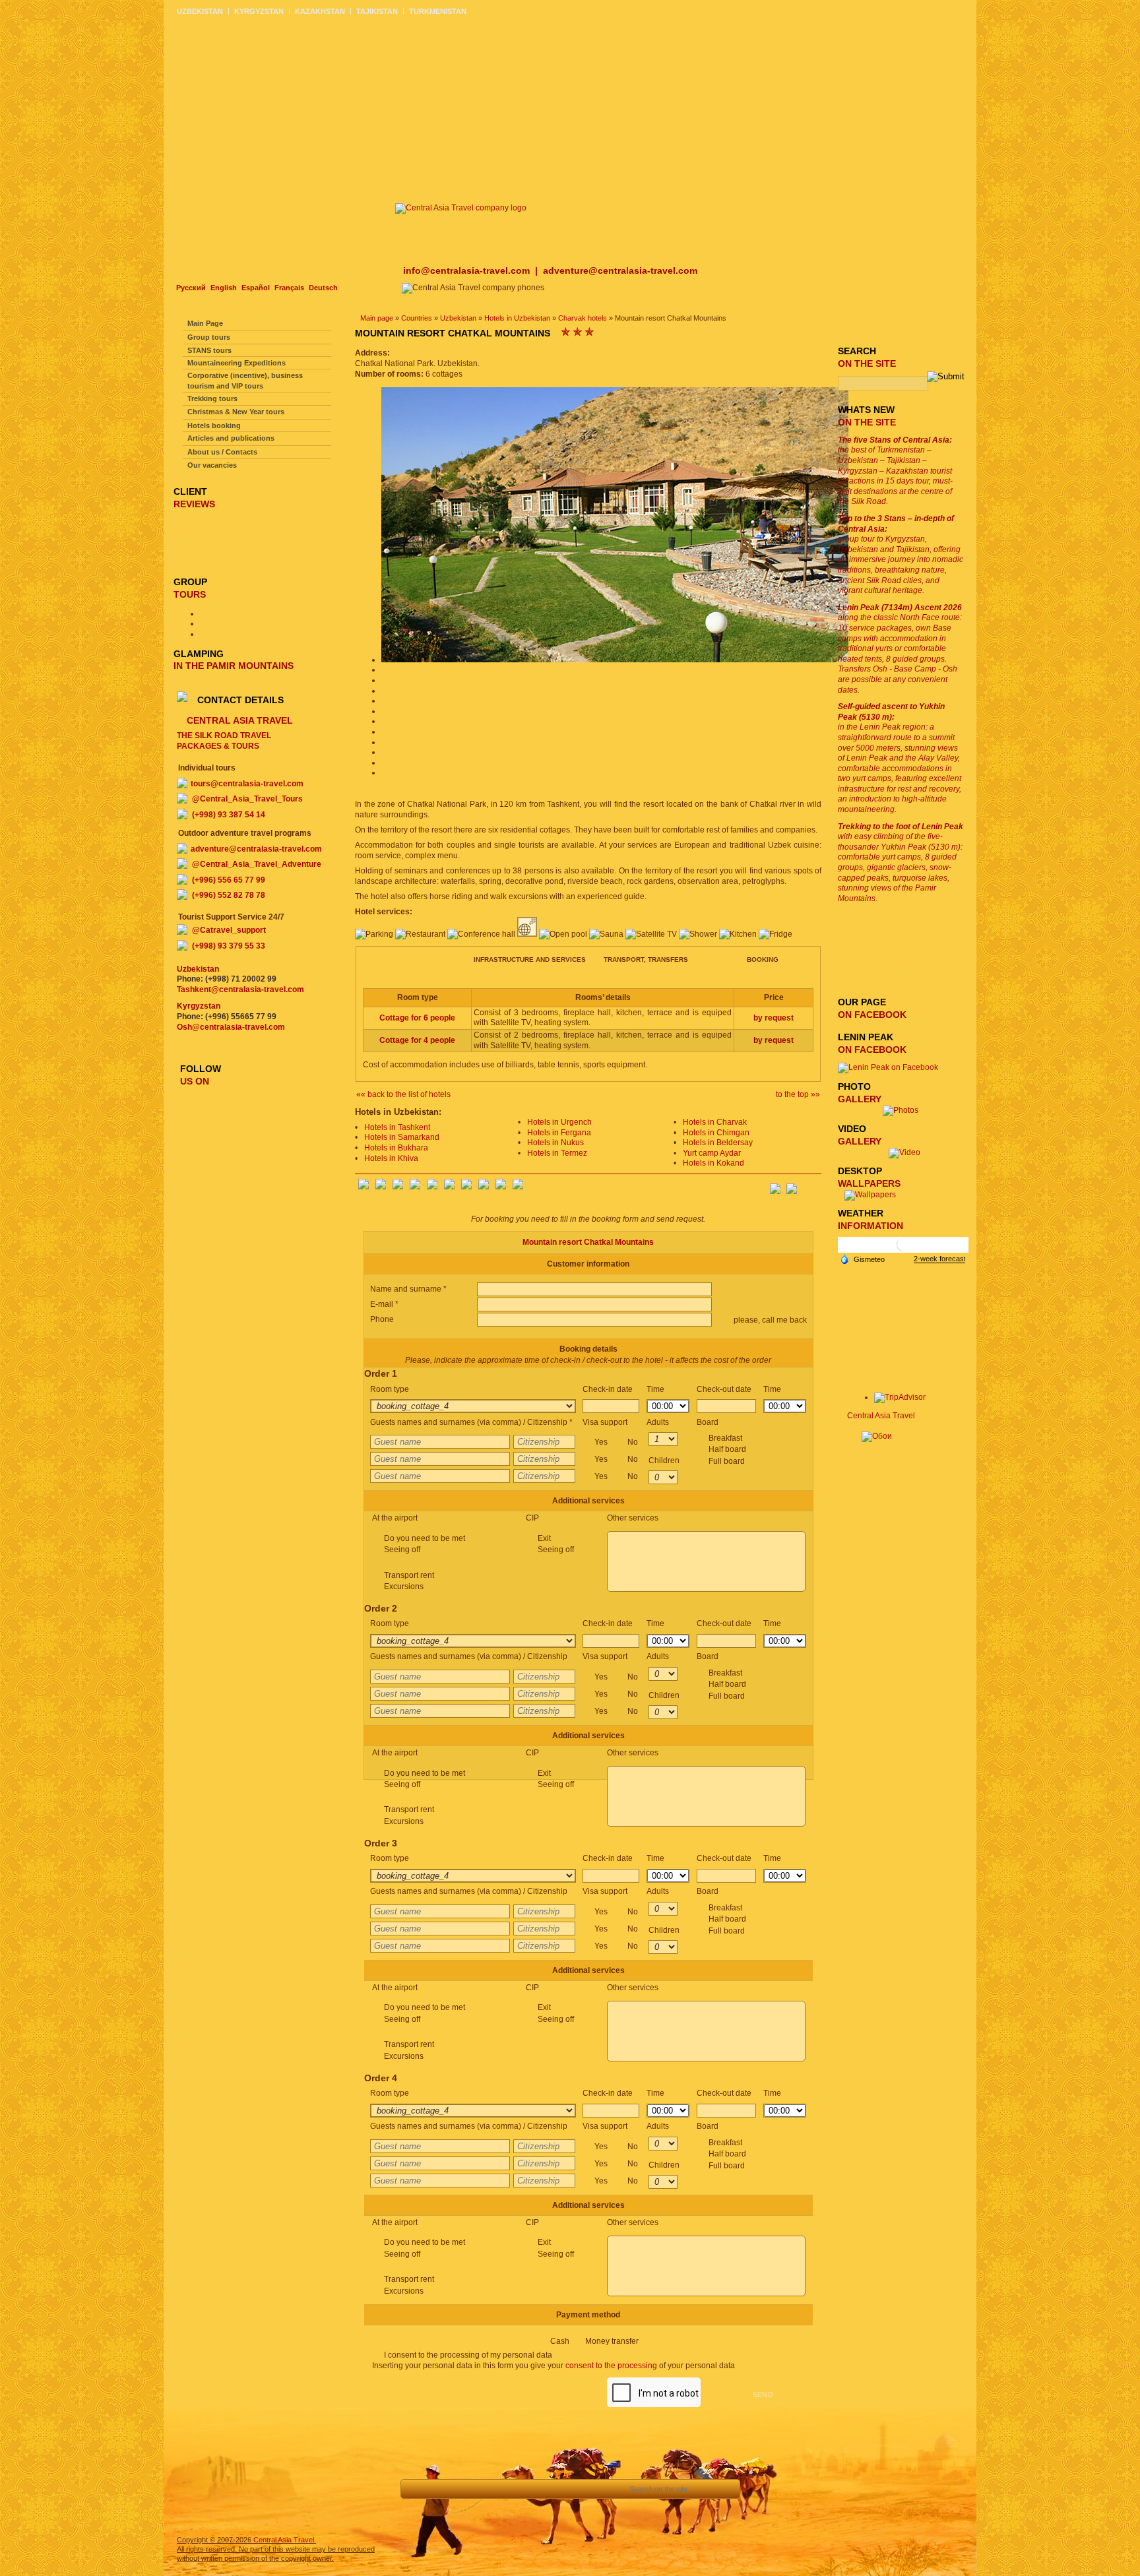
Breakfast (727, 1450)
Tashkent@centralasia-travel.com (240, 990)
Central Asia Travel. (285, 2540)
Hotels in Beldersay (718, 1143)
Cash (594, 2341)
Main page (377, 318)
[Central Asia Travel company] (461, 208)
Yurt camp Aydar (712, 1153)
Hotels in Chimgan (716, 1133)
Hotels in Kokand (713, 1163)
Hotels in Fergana (559, 1133)
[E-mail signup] (811, 1185)
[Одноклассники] (415, 1187)
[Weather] (862, 1259)
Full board (727, 1461)
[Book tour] (602, 2489)
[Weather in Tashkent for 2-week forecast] (939, 1259)
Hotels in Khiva (391, 1158)
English (224, 288)
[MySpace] (518, 1187)
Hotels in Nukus (555, 1143)
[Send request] (537, 2489)
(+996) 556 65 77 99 (229, 880)
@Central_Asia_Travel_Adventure (257, 864)
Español (256, 288)
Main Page (205, 323)
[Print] (566, 2489)
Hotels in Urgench (559, 1122)
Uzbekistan (458, 318)
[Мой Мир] (398, 1187)
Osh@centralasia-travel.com (231, 1027)
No (633, 1442)
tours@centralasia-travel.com (247, 784)
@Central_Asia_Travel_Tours (247, 799)
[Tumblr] (501, 1187)
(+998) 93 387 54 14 (229, 815)
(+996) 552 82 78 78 (229, 895)
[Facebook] (364, 1187)
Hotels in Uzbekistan (517, 318)
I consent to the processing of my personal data (468, 2355)
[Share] (477, 2489)
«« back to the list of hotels (403, 1094)
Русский (191, 288)
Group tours (209, 337)
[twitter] (432, 1187)
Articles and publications (231, 438)
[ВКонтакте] (381, 1187)
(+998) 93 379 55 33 (229, 946)
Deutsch (323, 288)
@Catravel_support (229, 930)
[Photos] (904, 1110)
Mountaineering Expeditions (237, 363)
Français (289, 288)
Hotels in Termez (557, 1153)
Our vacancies (212, 465)
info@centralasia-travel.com (468, 270)
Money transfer (612, 2341)
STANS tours (209, 350)
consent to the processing (611, 2366)
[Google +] (466, 1187)
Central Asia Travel (881, 1416)
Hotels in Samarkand (402, 1137)
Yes (616, 1442)
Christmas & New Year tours (236, 412)
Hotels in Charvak (715, 1122)
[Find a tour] (507, 2489)
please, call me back (769, 1320)
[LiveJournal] (449, 1187)
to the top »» (798, 1094)
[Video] (904, 1152)
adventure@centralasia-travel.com (620, 270)
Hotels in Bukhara (396, 1148)
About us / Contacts (222, 452)
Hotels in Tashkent (397, 1127)
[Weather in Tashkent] (903, 1250)
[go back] (418, 2489)
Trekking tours (212, 398)
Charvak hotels (583, 318)
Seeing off (402, 1550)
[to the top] (448, 2489)
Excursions (404, 1586)
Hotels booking (214, 425)
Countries (417, 318)
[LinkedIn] (484, 1187)
